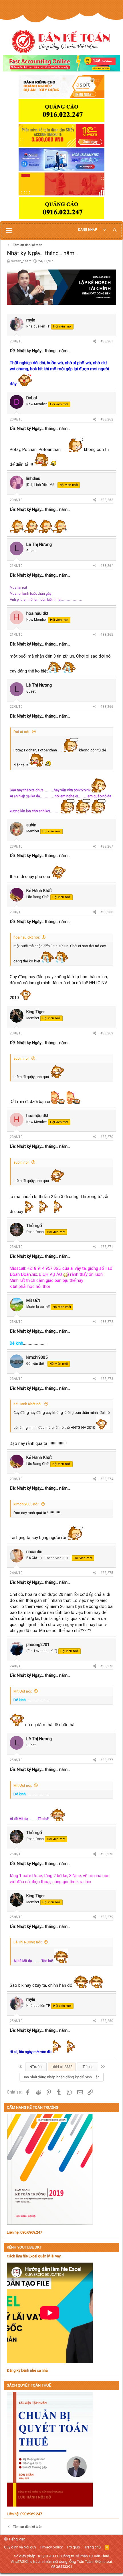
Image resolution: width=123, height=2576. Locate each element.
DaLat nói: (22, 732)
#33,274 (107, 1479)
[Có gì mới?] (105, 230)
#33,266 (107, 707)
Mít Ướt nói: (23, 1691)
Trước (36, 2067)
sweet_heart (21, 261)
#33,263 (107, 500)
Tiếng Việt (16, 2539)
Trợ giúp (73, 2547)
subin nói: (21, 1058)
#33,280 (107, 2021)
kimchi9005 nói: (26, 1504)
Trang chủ (93, 2547)
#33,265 (107, 635)
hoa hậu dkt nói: (27, 937)
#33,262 (107, 419)
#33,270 (107, 1137)
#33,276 (107, 1666)
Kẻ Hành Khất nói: (28, 1404)
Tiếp (87, 2067)
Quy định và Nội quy (20, 2547)
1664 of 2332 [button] (62, 2067)
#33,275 (107, 1573)
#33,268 (107, 912)
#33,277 (107, 1760)
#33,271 (107, 1247)
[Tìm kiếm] (115, 230)
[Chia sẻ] (95, 341)
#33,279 (107, 1917)
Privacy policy (51, 2547)
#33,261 (107, 341)
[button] (9, 231)
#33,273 (107, 1379)
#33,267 (107, 846)
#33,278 (107, 1854)
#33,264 (107, 566)
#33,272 (107, 1322)
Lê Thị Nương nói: (28, 1942)
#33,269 (107, 1033)
